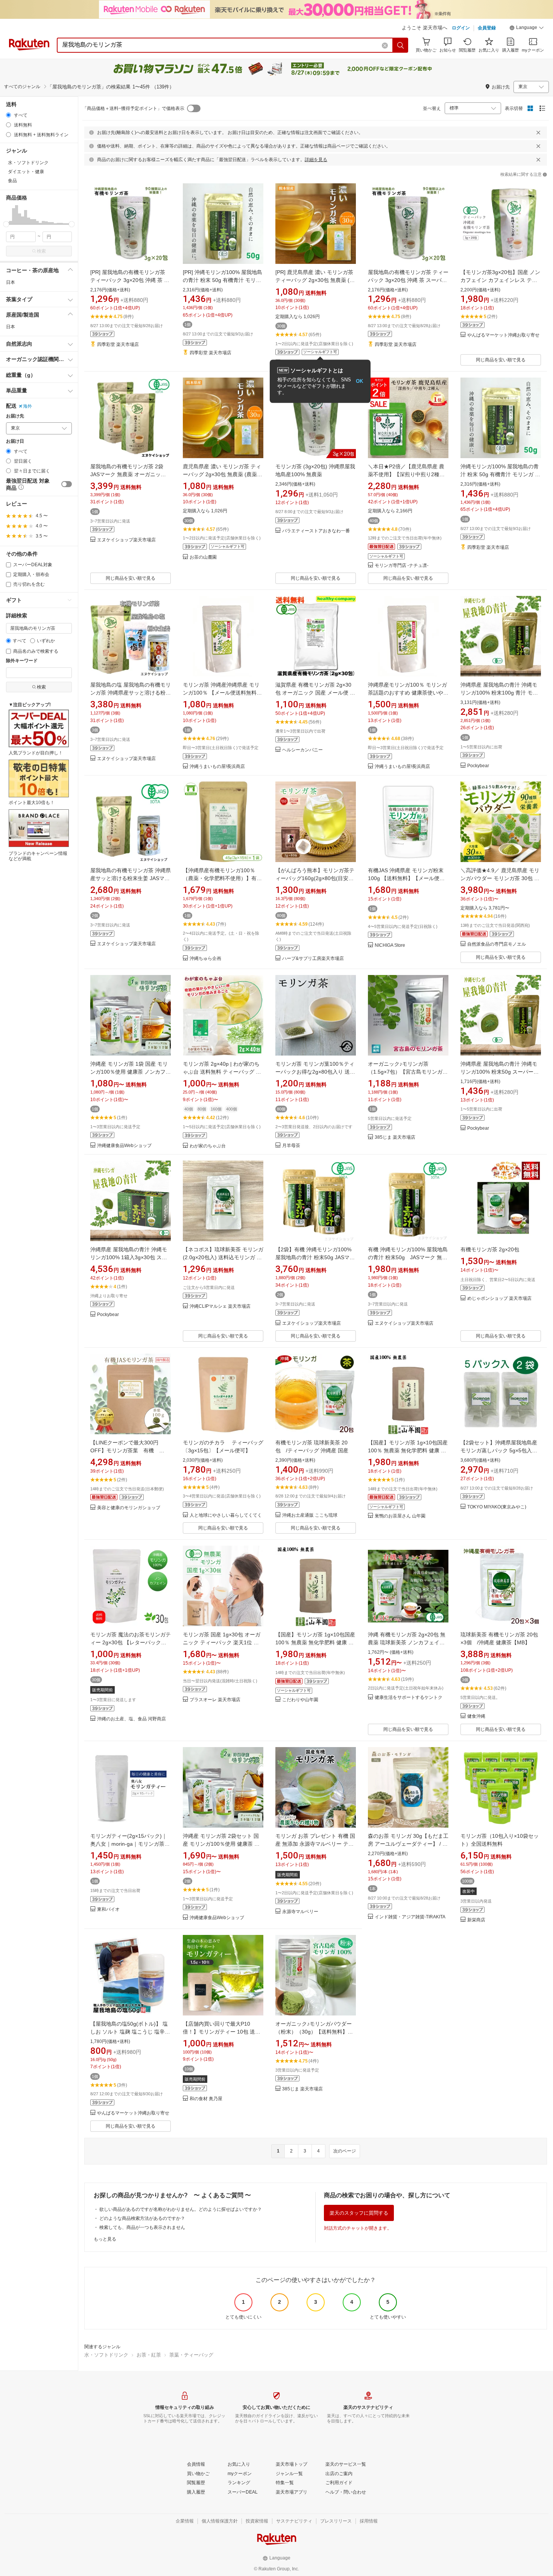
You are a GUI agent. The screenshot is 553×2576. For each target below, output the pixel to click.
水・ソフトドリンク (106, 2355)
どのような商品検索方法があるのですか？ (142, 2218)
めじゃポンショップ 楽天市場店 (499, 1299)
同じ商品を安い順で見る (501, 360)
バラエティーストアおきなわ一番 (316, 531)
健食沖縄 (476, 1716)
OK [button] (359, 381)
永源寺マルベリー (300, 1912)
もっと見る (105, 2239)
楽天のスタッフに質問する (359, 2213)
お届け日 (15, 441)
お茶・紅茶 (149, 2355)
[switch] (67, 484)
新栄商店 (476, 1920)
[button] (527, 29)
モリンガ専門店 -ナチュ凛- (402, 566)
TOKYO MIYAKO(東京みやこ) (497, 1507)
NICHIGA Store (390, 945)
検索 (41, 251)
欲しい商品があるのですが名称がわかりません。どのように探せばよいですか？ (181, 2209)
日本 (11, 282)
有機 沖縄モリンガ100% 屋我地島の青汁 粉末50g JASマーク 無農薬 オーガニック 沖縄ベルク (408, 1257)
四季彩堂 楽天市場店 (118, 345)
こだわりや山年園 (300, 1700)
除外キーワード (22, 661)
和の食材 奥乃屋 (206, 2099)
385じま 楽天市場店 (395, 1137)
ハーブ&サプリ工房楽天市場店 (313, 959)
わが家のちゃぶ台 (208, 1146)
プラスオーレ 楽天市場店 (215, 1700)
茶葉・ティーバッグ (191, 2355)
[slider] (6, 224)
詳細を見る (316, 160)
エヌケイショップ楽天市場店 (126, 540)
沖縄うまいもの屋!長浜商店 (217, 767)
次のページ (345, 2151)
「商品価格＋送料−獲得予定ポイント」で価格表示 (133, 108)
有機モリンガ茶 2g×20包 (490, 1249)
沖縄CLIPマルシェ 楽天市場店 (220, 1306)
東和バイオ (108, 1910)
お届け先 (15, 416)
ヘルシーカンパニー (302, 750)
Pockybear (478, 766)
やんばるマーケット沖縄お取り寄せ (503, 335)
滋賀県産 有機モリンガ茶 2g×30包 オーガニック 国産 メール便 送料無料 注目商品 (315, 693)
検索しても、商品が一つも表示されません (142, 2227)
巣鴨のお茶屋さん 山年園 (400, 1516)
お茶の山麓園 (203, 557)
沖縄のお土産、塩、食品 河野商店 (131, 1719)
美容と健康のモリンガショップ (129, 1508)
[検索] (401, 45)
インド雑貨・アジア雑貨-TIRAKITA (410, 1917)
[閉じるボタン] (538, 133)
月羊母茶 (291, 1146)
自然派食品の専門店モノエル (497, 944)
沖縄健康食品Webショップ (124, 1146)
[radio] (8, 115)
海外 (27, 406)
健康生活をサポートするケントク (409, 1698)
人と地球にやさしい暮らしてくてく (226, 1515)
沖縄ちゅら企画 (205, 959)
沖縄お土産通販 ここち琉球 (310, 1515)
